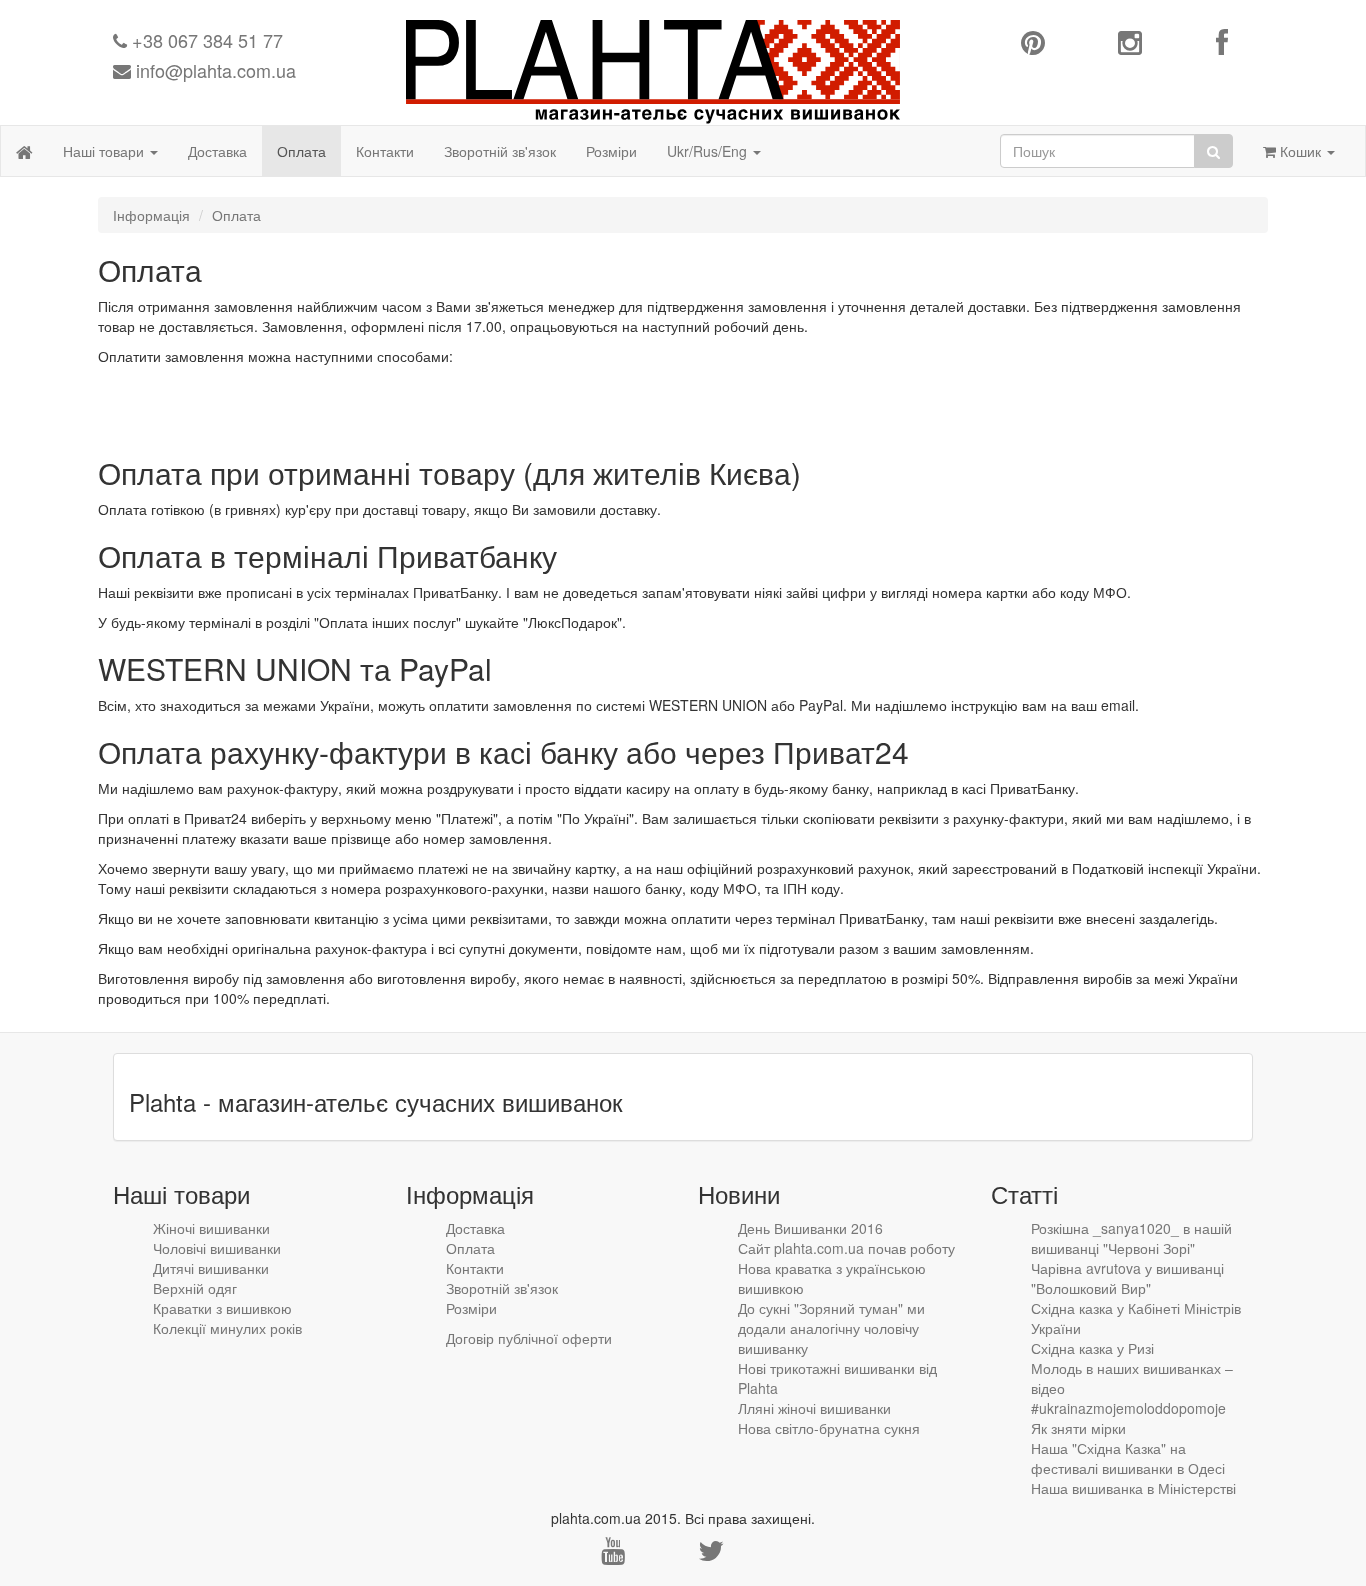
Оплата (301, 151)
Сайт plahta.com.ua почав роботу (846, 1248)
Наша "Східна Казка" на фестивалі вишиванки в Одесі (1128, 1458)
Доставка (217, 151)
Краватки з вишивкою (222, 1308)
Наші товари (105, 151)
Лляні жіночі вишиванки (814, 1408)
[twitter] (711, 1555)
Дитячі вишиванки (211, 1268)
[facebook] (1222, 44)
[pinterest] (1033, 44)
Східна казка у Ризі (1092, 1348)
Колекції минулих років (227, 1328)
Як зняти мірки (1078, 1428)
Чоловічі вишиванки (217, 1248)
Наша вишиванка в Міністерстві (1133, 1488)
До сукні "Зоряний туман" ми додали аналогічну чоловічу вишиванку (831, 1328)
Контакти (385, 151)
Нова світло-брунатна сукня (829, 1428)
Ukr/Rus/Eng (709, 151)
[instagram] (1130, 44)
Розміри (611, 151)
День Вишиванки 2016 (810, 1228)
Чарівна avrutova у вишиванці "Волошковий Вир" (1127, 1278)
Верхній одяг (195, 1288)
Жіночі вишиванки (211, 1228)
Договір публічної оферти (529, 1338)
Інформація (151, 215)
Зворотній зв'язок (500, 151)
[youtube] (613, 1555)
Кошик (1300, 151)
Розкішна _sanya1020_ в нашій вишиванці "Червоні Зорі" (1131, 1238)
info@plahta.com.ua (213, 70)
